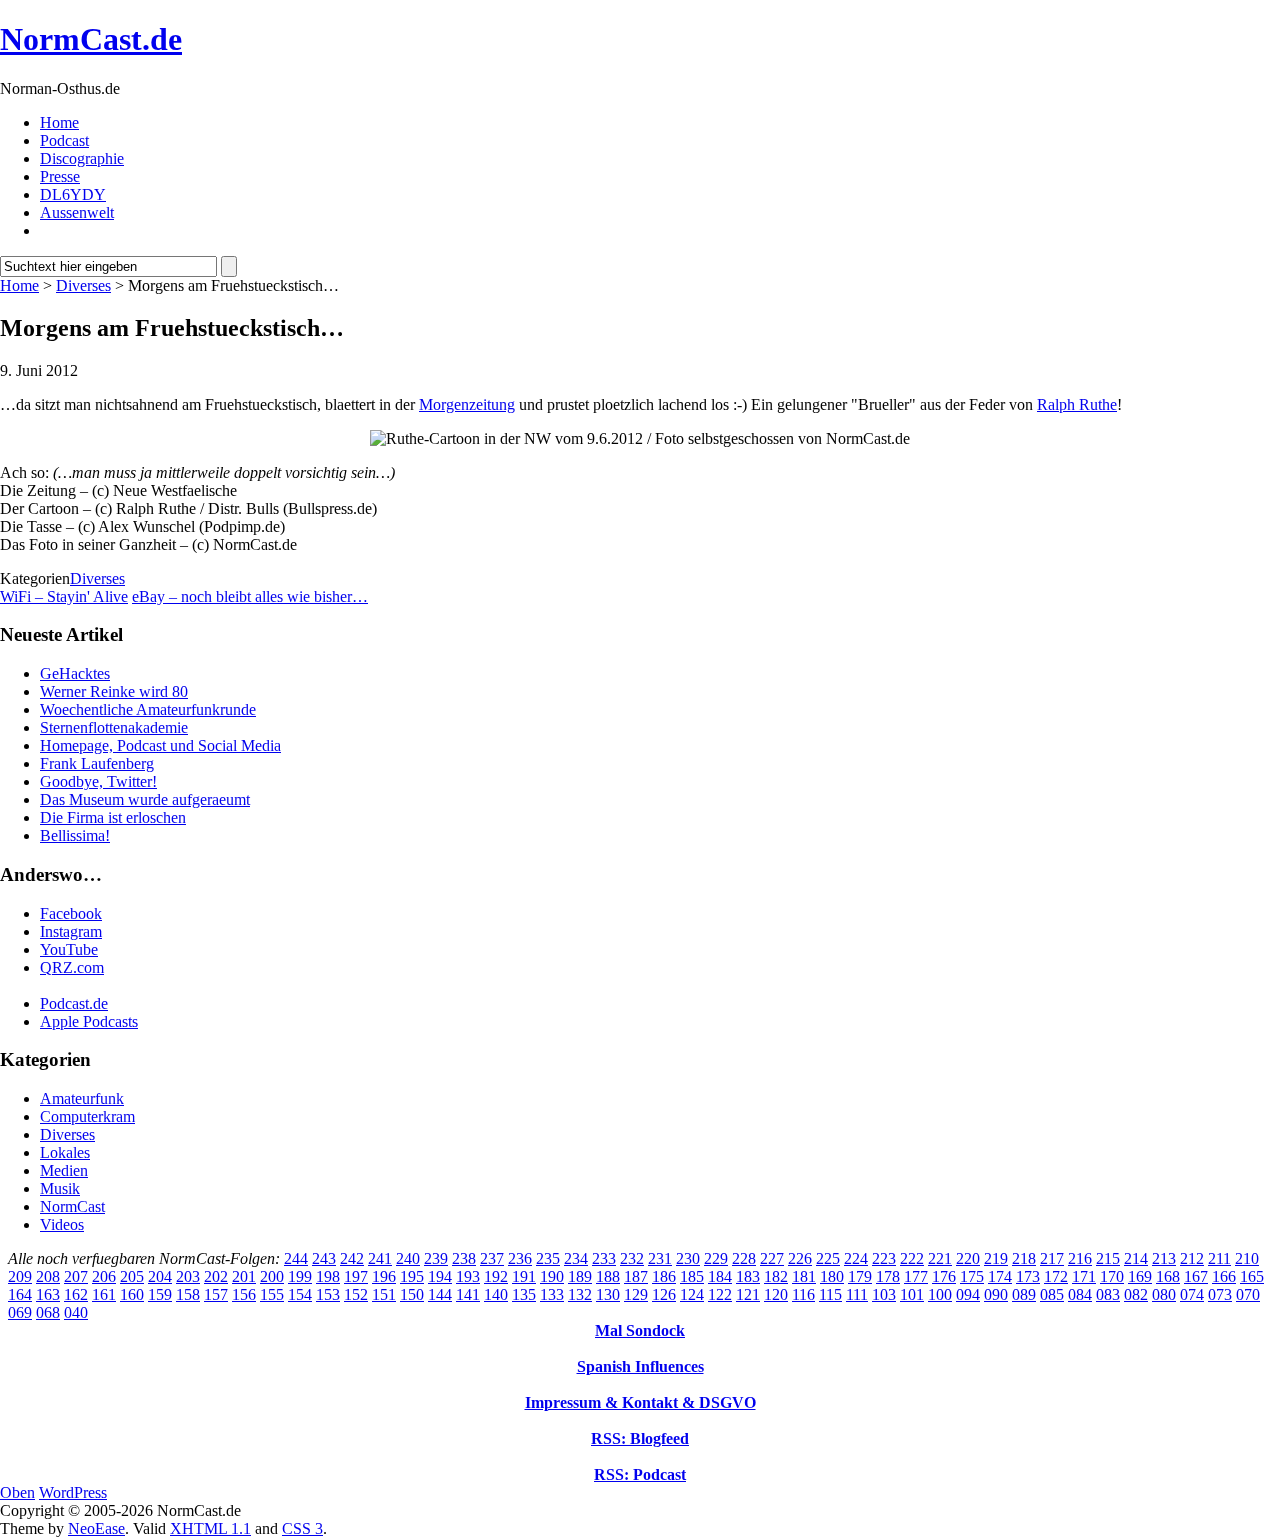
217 (1052, 1258)
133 (552, 1294)
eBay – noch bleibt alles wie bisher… (250, 596)
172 (1056, 1276)
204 (160, 1276)
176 (944, 1276)
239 (436, 1258)
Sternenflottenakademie (114, 727)
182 (776, 1276)
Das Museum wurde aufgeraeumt (145, 799)
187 (636, 1276)
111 (857, 1294)
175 (972, 1276)
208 (48, 1276)
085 (1052, 1294)
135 (524, 1294)
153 (328, 1294)
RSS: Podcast (640, 1474)
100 (940, 1294)
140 (496, 1294)
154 (300, 1294)
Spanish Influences (640, 1366)
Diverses (83, 285)
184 (720, 1276)
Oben (17, 1492)
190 (552, 1276)
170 (1112, 1276)
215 (1108, 1258)
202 (216, 1276)
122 (720, 1294)
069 (20, 1312)
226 (800, 1258)
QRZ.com (72, 967)
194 (440, 1276)
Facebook (71, 913)
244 (296, 1258)
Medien (64, 1170)
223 (884, 1258)
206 (104, 1276)
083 (1108, 1294)
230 (688, 1258)
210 (1247, 1258)
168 (1168, 1276)
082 (1136, 1294)
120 (776, 1294)
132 (580, 1294)
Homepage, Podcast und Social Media (160, 745)
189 (580, 1276)
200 (272, 1276)
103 (884, 1294)
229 (716, 1258)
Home (59, 122)
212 (1192, 1258)
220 (968, 1258)
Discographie (82, 158)
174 (1000, 1276)
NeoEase (96, 1528)
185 (692, 1276)
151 (384, 1294)
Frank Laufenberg (97, 763)
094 (968, 1294)
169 (1140, 1276)
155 (272, 1294)
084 (1080, 1294)
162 (76, 1294)
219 (996, 1258)
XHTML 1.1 (210, 1528)
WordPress (73, 1492)
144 (440, 1294)
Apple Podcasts (89, 1021)
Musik (60, 1188)
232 (632, 1258)
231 (660, 1258)
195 (412, 1276)
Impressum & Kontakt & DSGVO (640, 1402)
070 (1248, 1294)
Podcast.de (74, 1003)
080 (1164, 1294)
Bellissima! (75, 835)
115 (830, 1294)
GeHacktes (75, 673)
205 (132, 1276)
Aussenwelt (77, 212)
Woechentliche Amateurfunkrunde (148, 709)
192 (496, 1276)
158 (188, 1294)
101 (912, 1294)
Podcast (64, 140)
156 (244, 1294)
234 (576, 1258)
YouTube (69, 949)
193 (468, 1276)
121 (748, 1294)
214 (1136, 1258)
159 (160, 1294)
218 (1024, 1258)
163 (48, 1294)
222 (912, 1258)
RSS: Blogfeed (640, 1438)
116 (803, 1294)
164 (20, 1294)
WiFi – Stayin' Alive (64, 596)
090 (996, 1294)
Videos (62, 1224)
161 (104, 1294)
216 (1080, 1258)
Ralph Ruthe (1077, 404)
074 (1192, 1294)
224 (856, 1258)
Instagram (71, 931)
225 (828, 1258)
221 (940, 1258)
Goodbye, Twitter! (98, 781)
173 (1028, 1276)
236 (520, 1258)
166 (1224, 1276)
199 (300, 1276)
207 (76, 1276)
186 (664, 1276)
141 (468, 1294)
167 (1196, 1276)
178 (888, 1276)
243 (324, 1258)
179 (860, 1276)
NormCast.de (91, 39)
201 (244, 1276)
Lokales (65, 1152)
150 (412, 1294)
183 (748, 1276)
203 (188, 1276)
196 (384, 1276)
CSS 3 (302, 1528)
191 (524, 1276)
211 (1219, 1258)
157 (216, 1294)
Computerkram (87, 1116)
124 (692, 1294)
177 (916, 1276)
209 (20, 1276)
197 (356, 1276)
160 (132, 1294)
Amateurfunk (82, 1098)
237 (492, 1258)
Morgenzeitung (467, 404)
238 (464, 1258)
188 (608, 1276)
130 (608, 1294)
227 (772, 1258)
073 (1220, 1294)
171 (1084, 1276)
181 (804, 1276)
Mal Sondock (640, 1330)
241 (380, 1258)
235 (548, 1258)
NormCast (72, 1206)
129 (636, 1294)
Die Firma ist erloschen (113, 817)
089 (1024, 1294)
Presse (60, 176)
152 (356, 1294)
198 (328, 1276)
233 (604, 1258)
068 (48, 1312)
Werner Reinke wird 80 (114, 691)
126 (664, 1294)
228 (744, 1258)
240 (408, 1258)
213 (1164, 1258)
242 (352, 1258)
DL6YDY (73, 194)
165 (1252, 1276)
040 (76, 1312)
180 (832, 1276)
